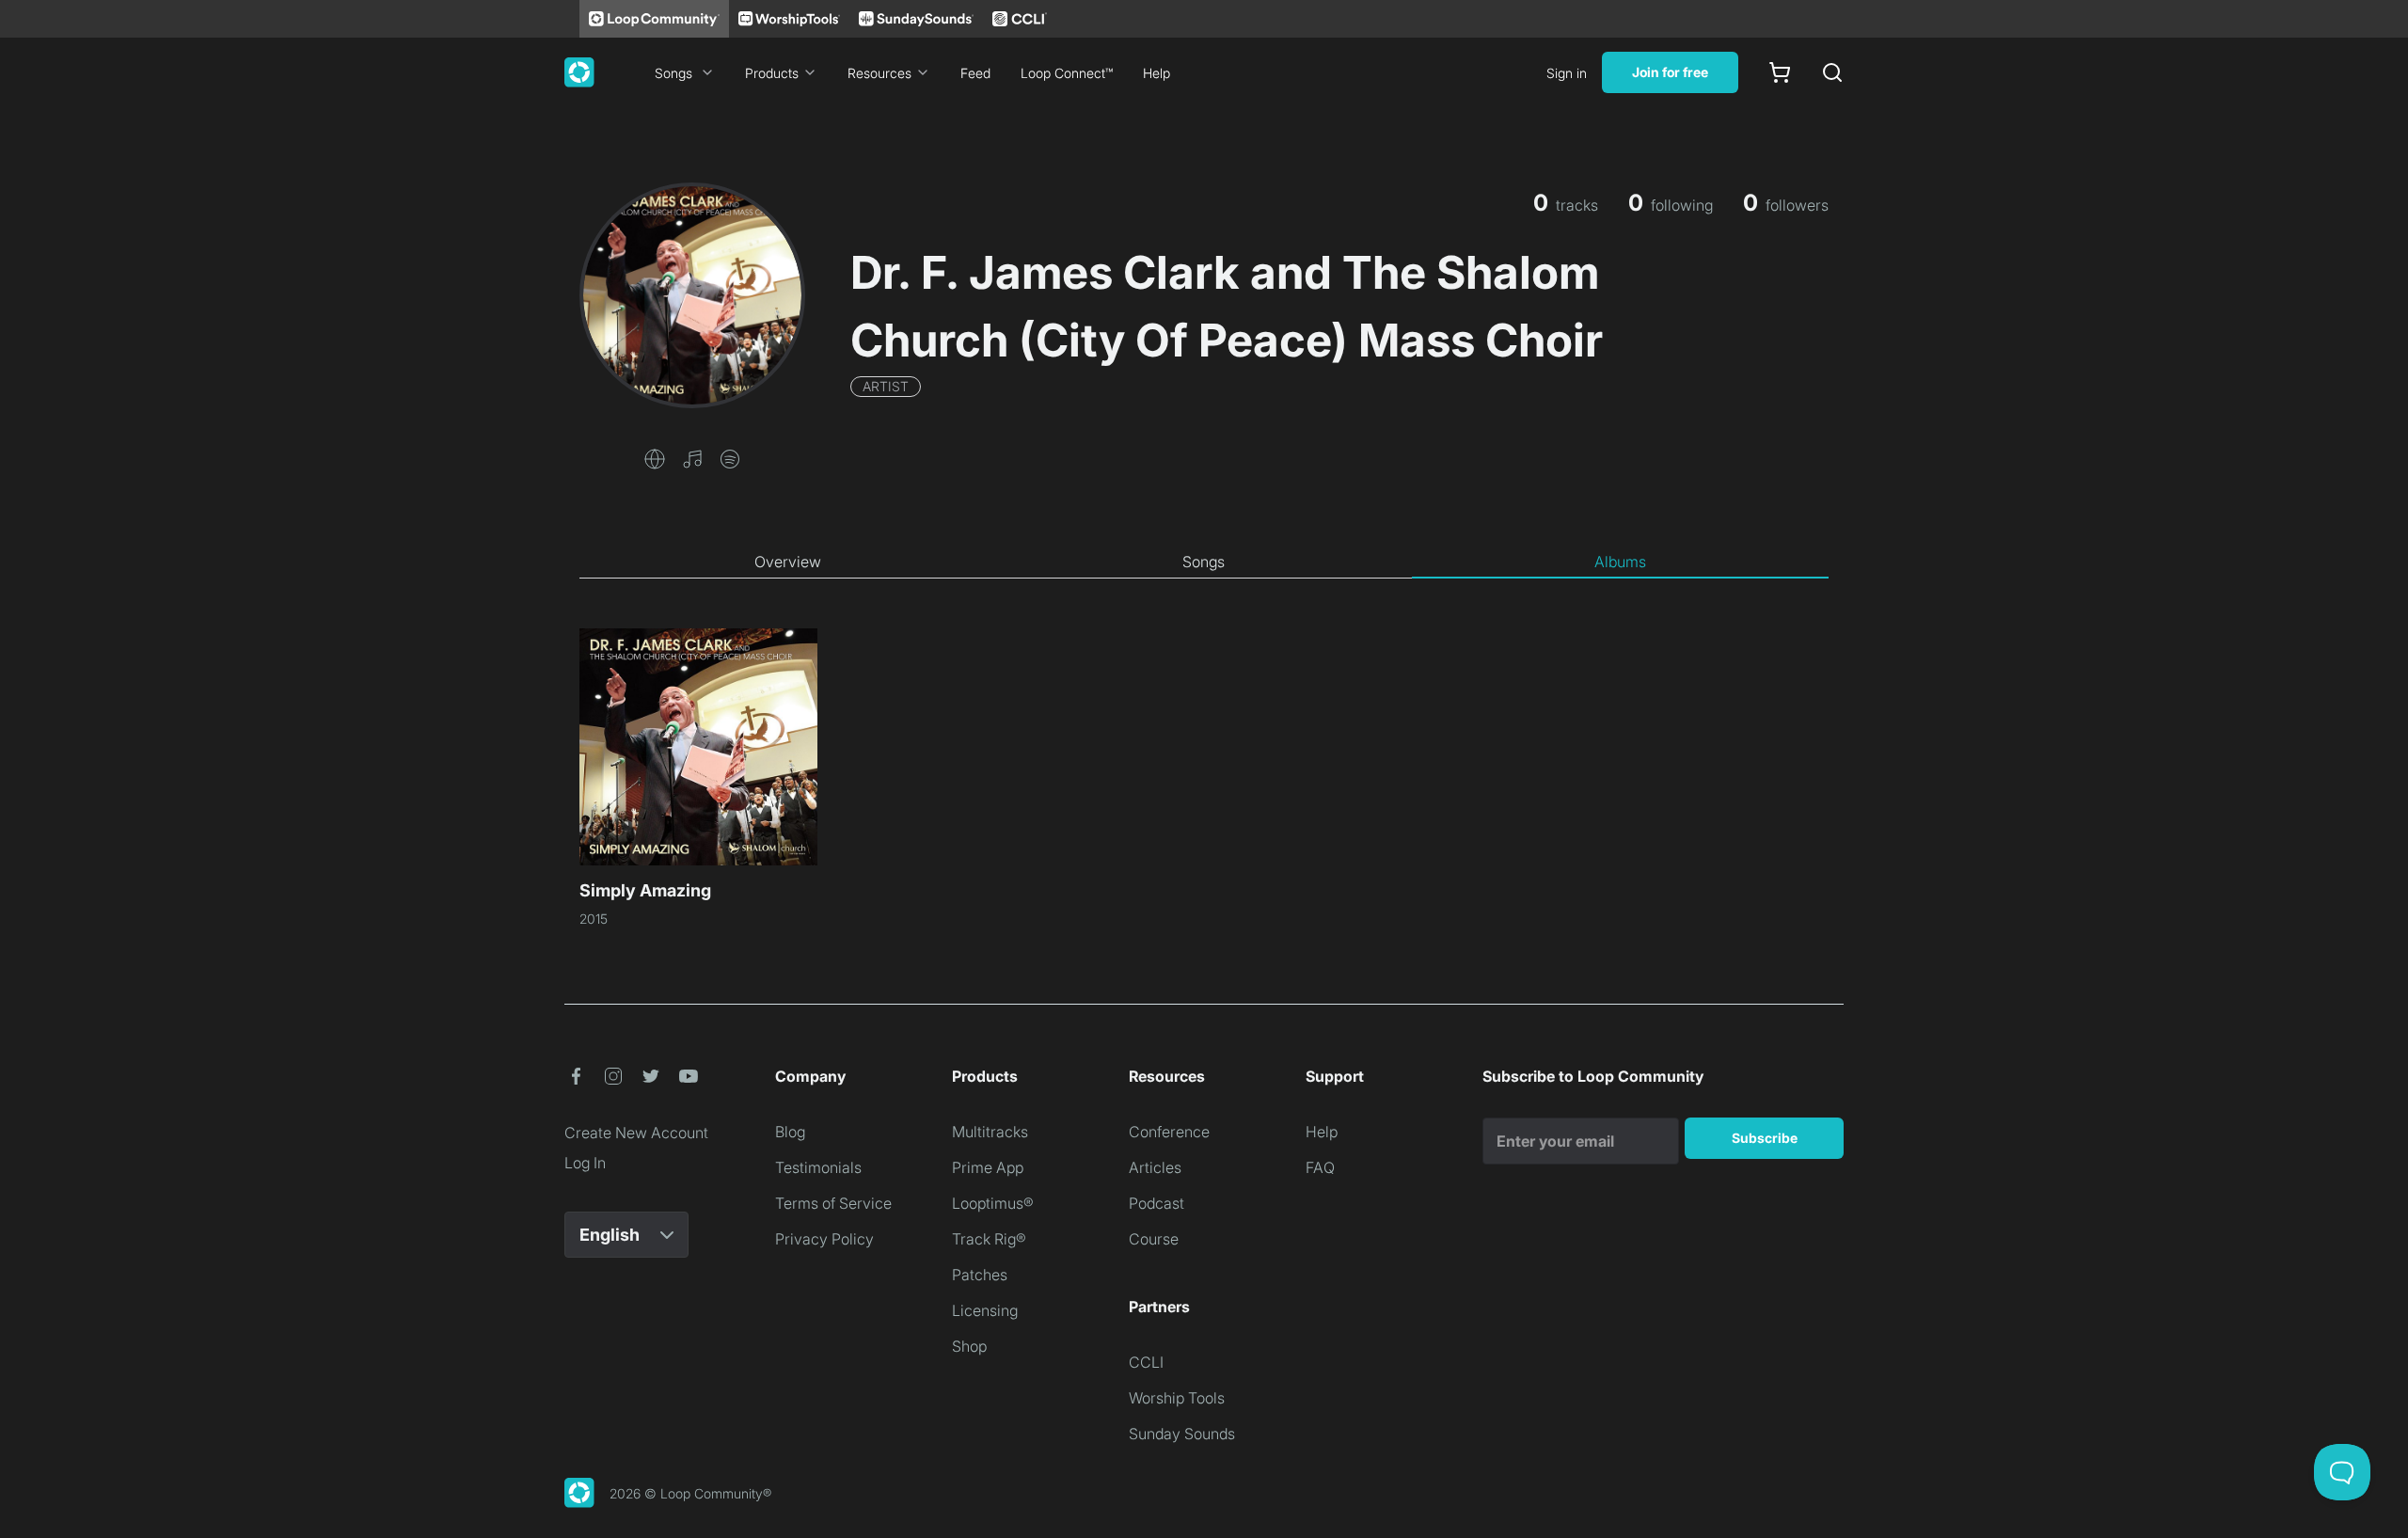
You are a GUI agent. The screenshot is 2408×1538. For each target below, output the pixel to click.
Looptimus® (993, 1203)
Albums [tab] (1620, 562)
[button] (655, 457)
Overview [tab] (788, 562)
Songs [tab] (1204, 562)
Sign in (1567, 73)
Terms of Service (833, 1203)
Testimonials (818, 1167)
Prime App (988, 1167)
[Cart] (1780, 72)
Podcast (1156, 1203)
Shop (969, 1346)
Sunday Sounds (1182, 1434)
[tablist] (1204, 563)
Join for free (1670, 72)
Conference (1169, 1132)
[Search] (1832, 72)
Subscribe (1765, 1138)
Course (1154, 1239)
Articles (1155, 1167)
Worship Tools (1177, 1398)
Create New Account (636, 1133)
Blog (790, 1132)
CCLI (1146, 1362)
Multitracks (990, 1132)
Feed (975, 73)
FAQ (1320, 1167)
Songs (673, 73)
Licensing (985, 1310)
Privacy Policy (824, 1239)
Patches (980, 1275)
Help (1156, 73)
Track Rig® (989, 1239)
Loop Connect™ (1067, 73)
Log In (585, 1163)
